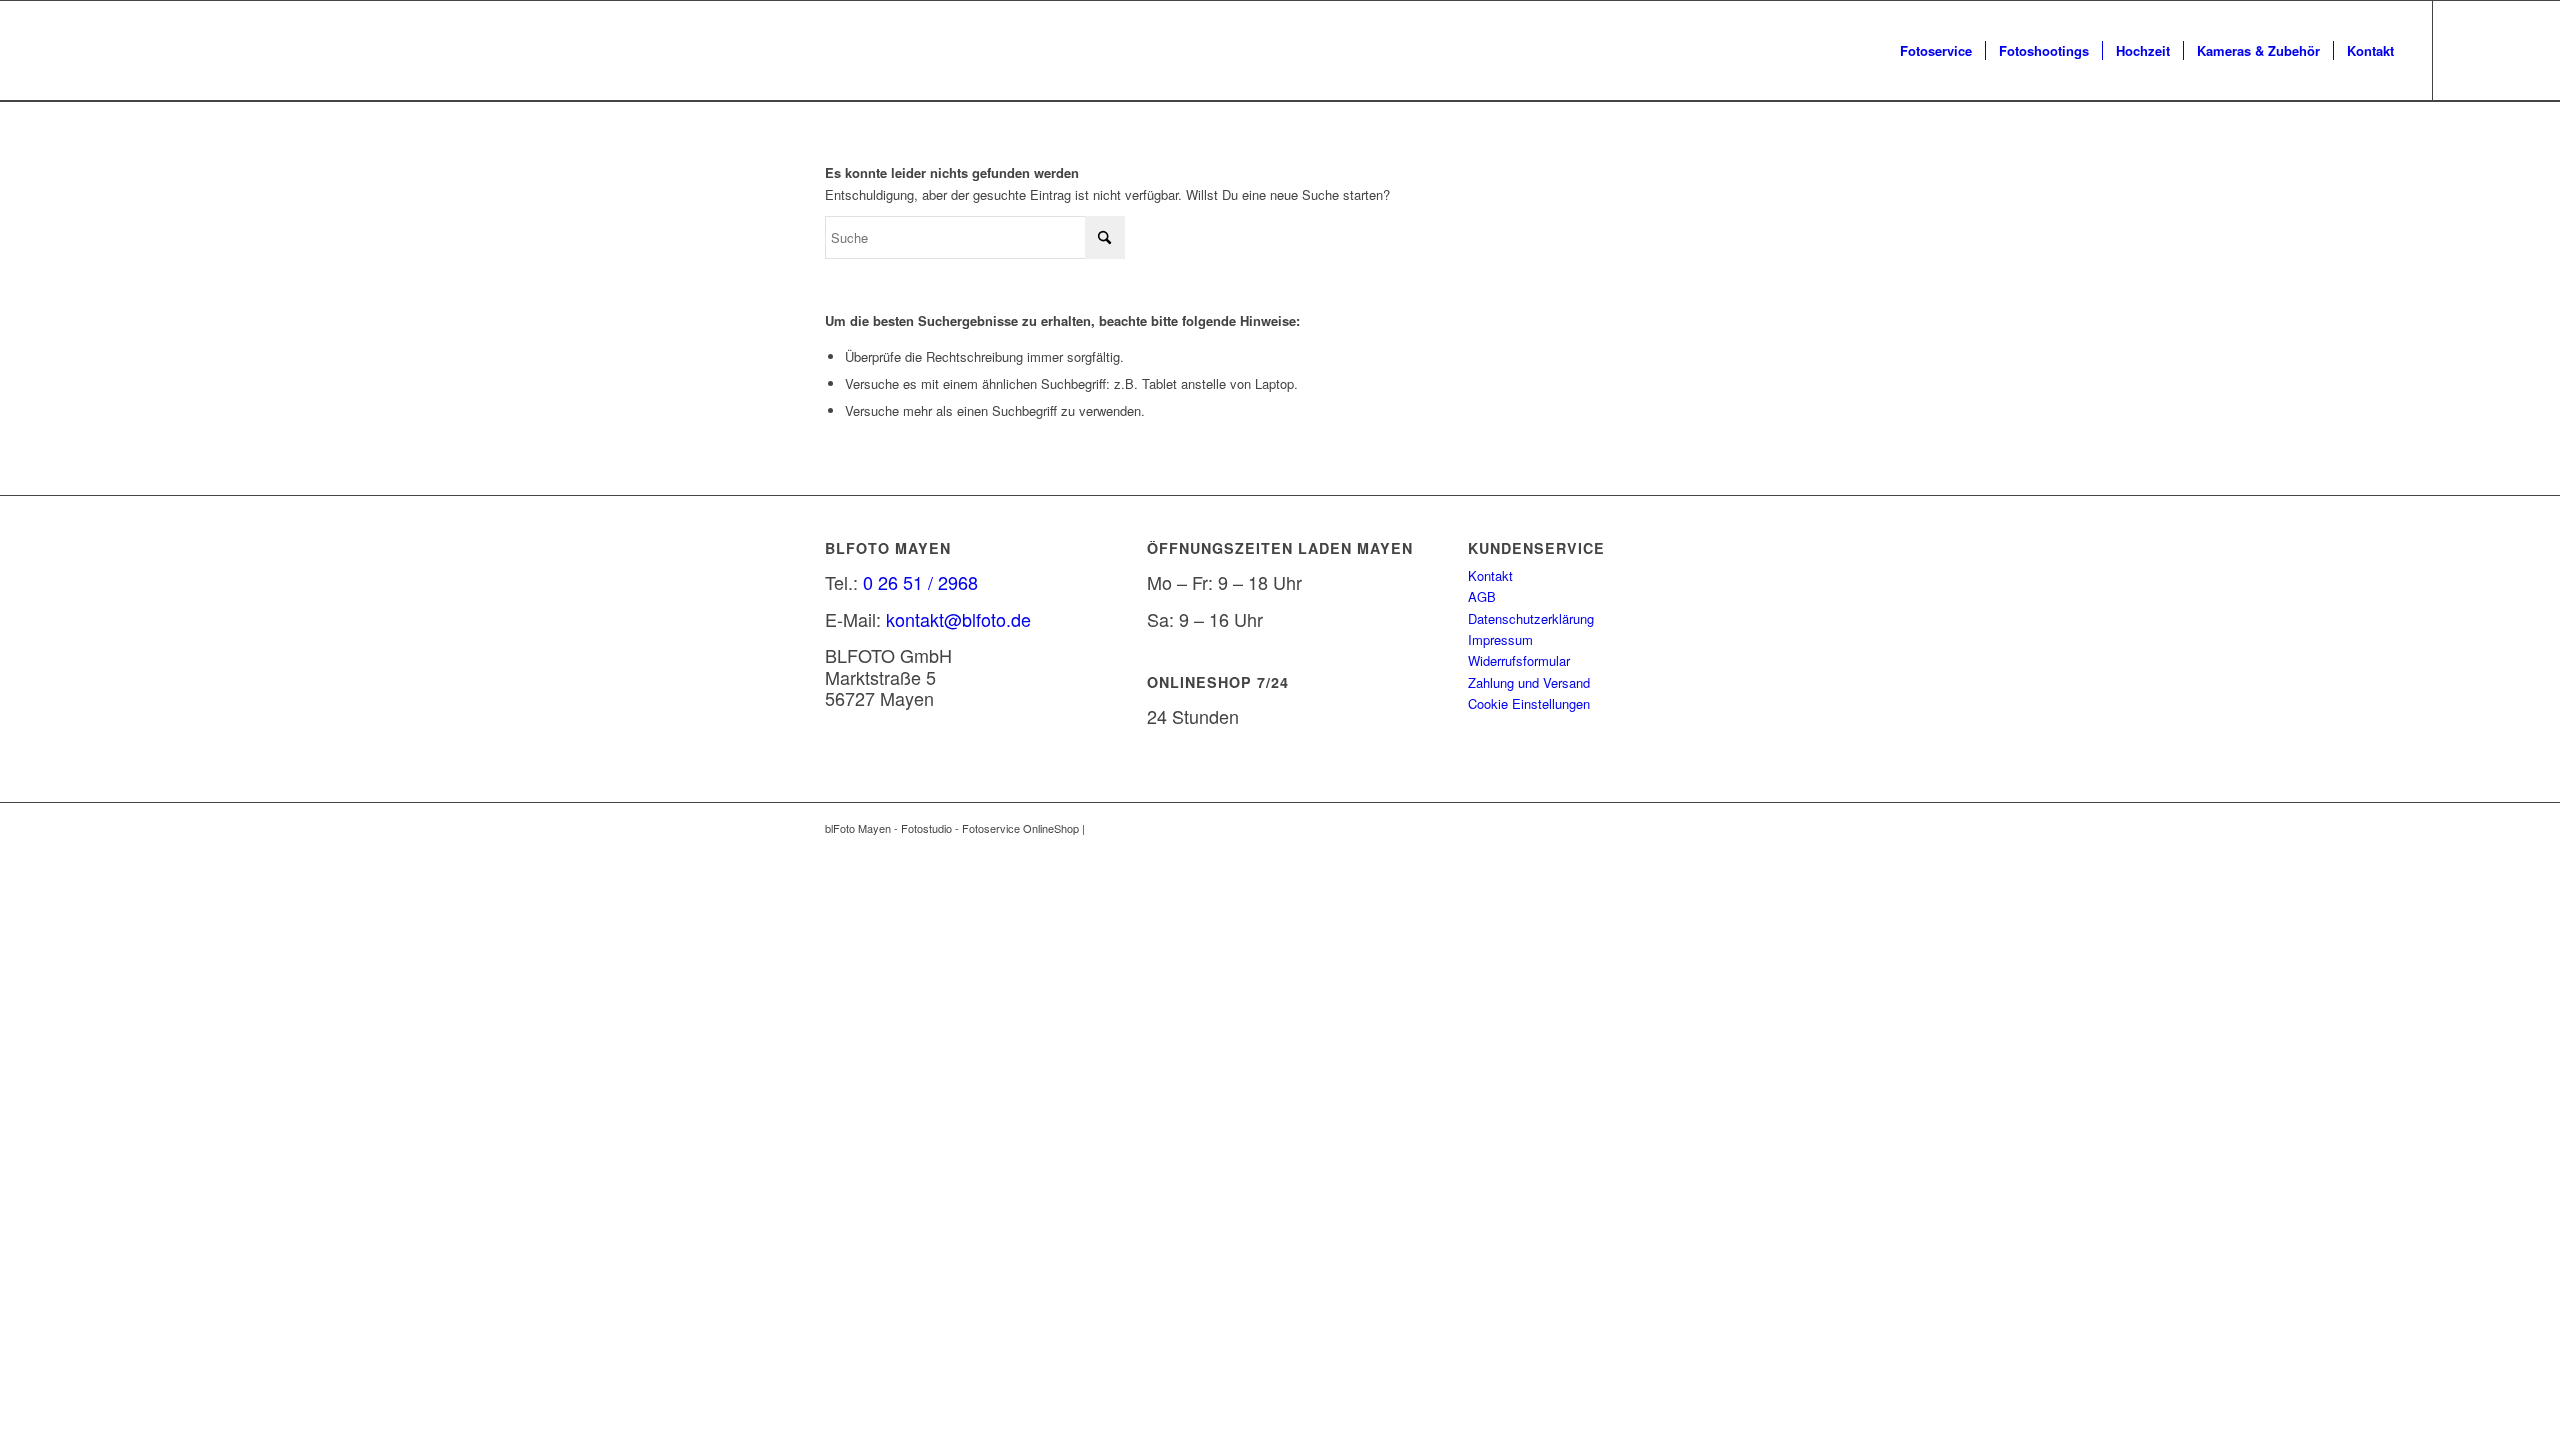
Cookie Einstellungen (1529, 703)
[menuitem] (1936, 51)
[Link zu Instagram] (2494, 50)
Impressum (1500, 639)
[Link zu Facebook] (2464, 50)
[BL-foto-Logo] (52, 51)
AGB (1482, 596)
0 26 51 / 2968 (920, 582)
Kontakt (1490, 575)
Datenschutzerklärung (1531, 618)
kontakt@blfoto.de (958, 619)
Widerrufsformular (1519, 660)
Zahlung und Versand (1529, 682)
